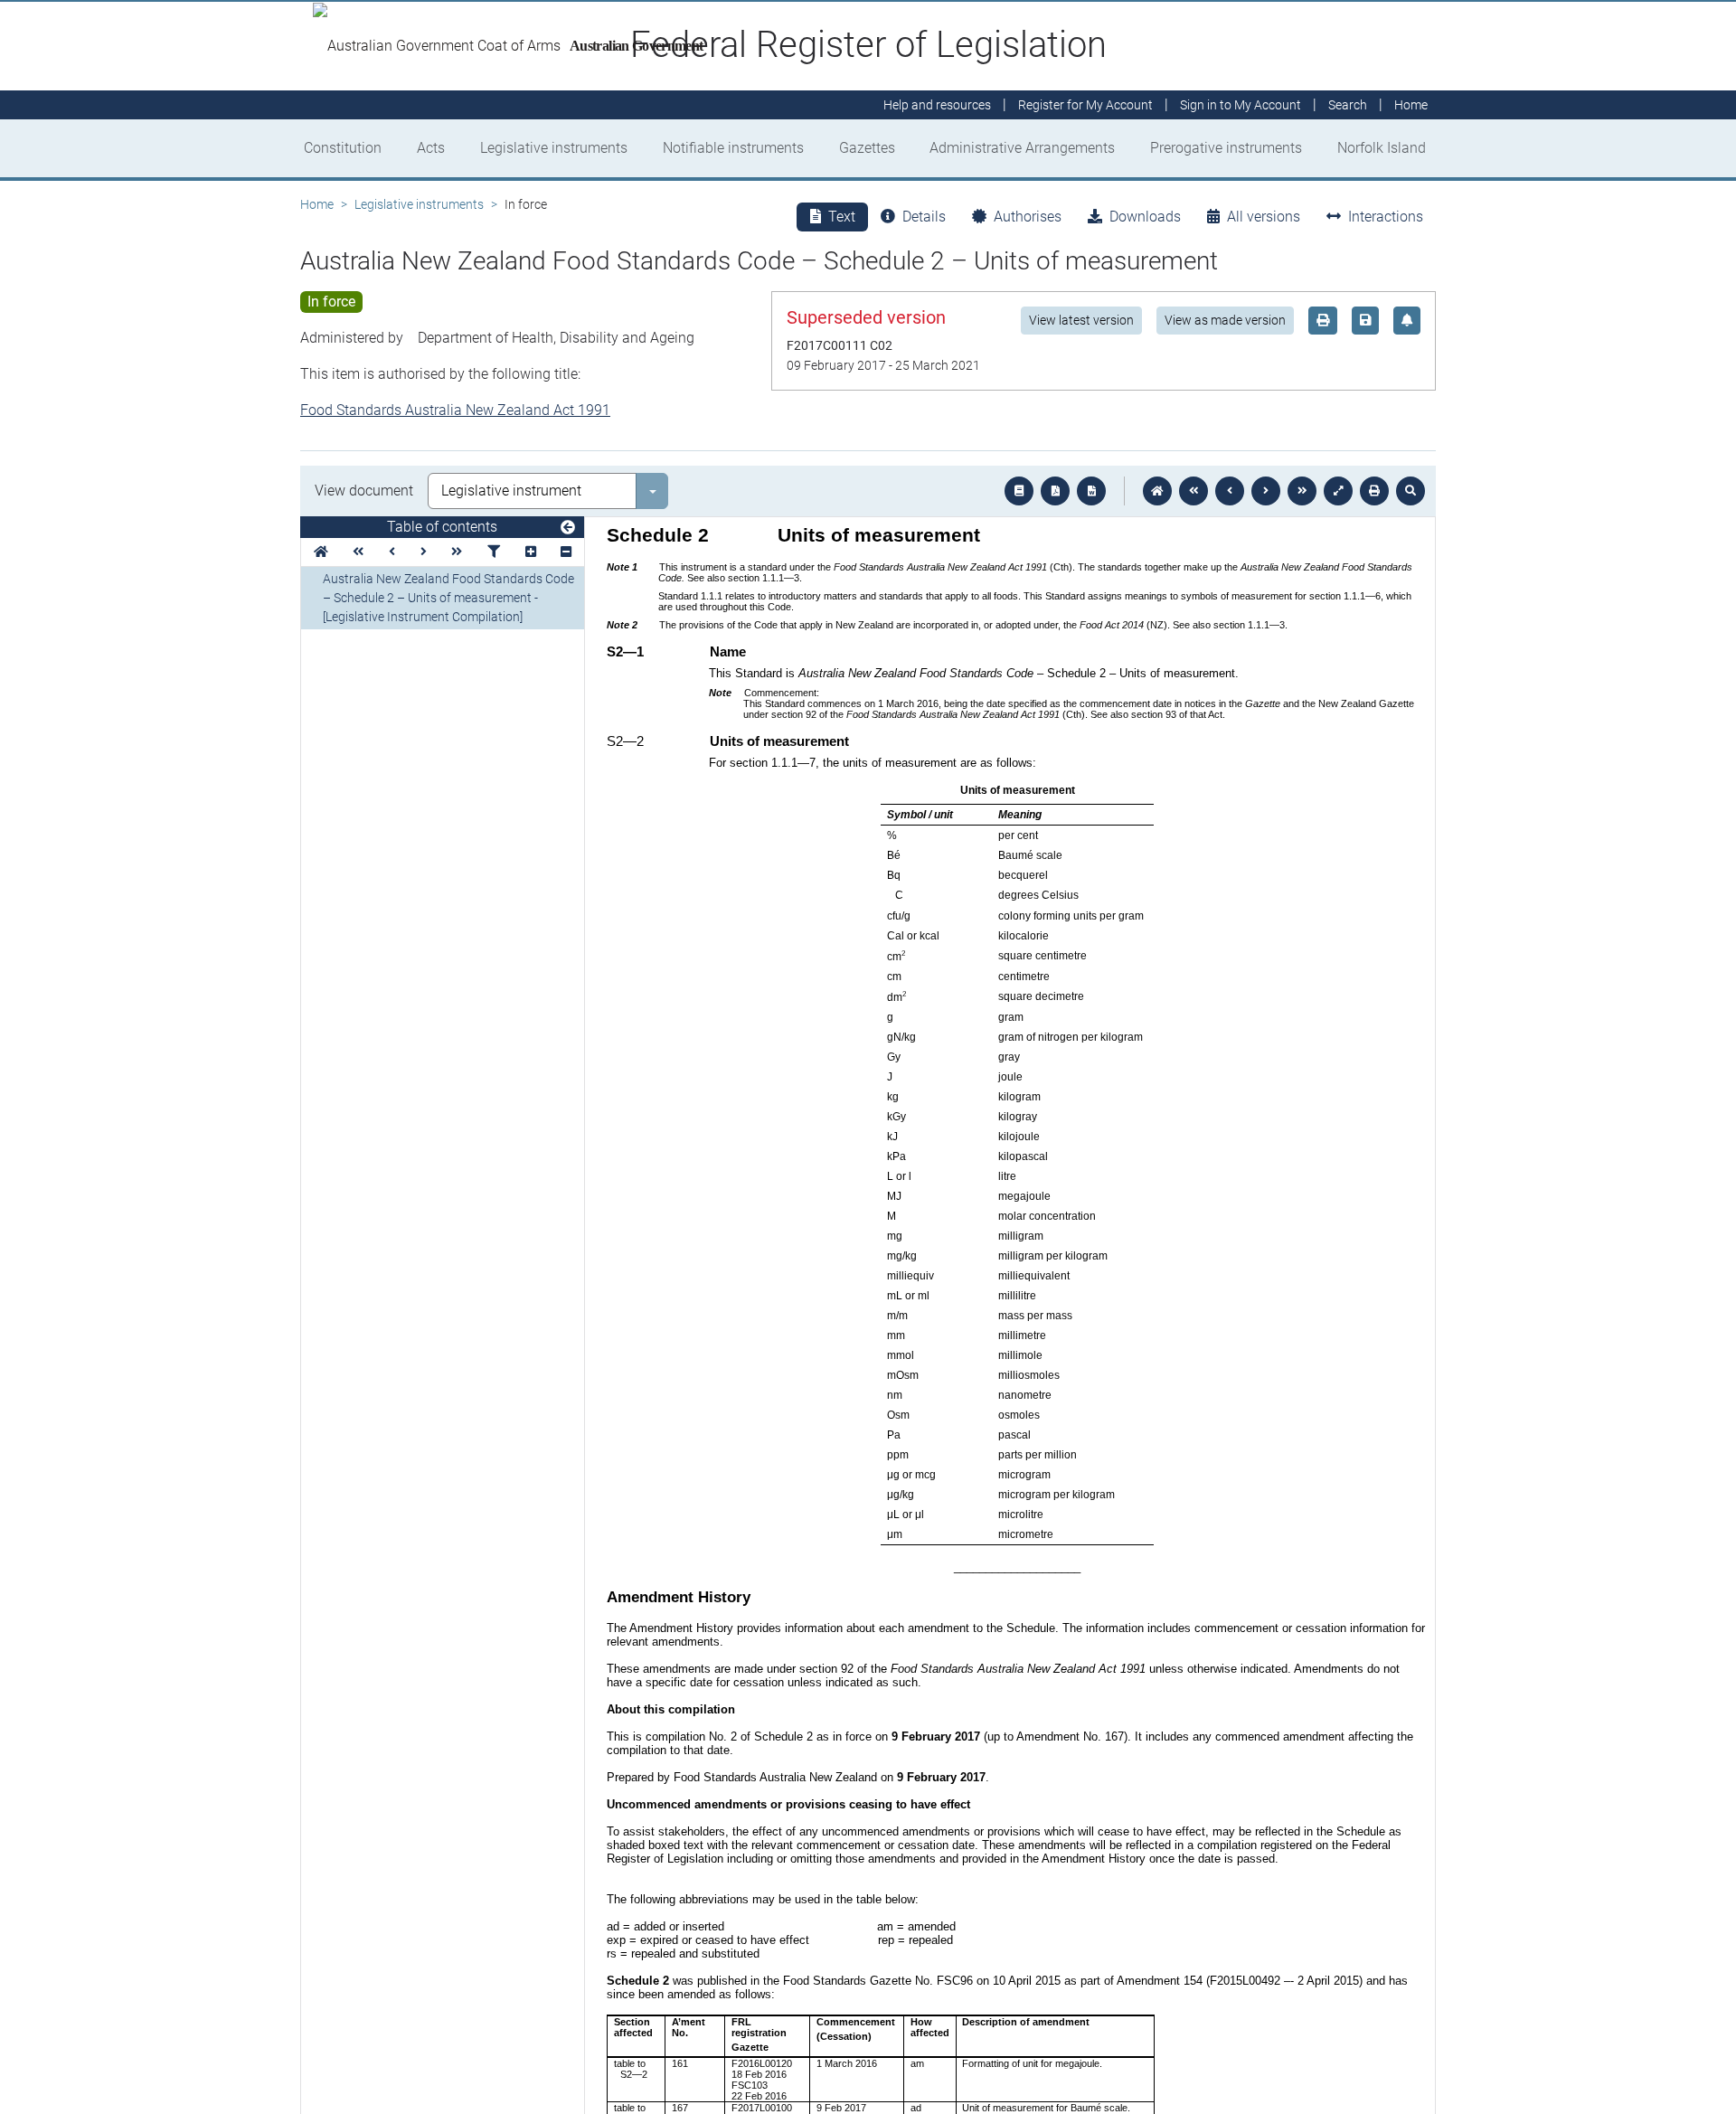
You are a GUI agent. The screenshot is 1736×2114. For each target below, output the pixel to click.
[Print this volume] (1374, 491)
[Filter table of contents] (494, 552)
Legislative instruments (554, 148)
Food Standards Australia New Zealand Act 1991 (455, 410)
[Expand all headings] (531, 552)
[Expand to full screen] (1338, 491)
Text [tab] (842, 217)
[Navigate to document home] (1157, 491)
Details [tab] (924, 217)
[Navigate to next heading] (424, 552)
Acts (431, 148)
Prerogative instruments (1226, 148)
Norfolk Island (1382, 148)
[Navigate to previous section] (1230, 491)
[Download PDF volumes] (1055, 491)
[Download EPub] (1019, 491)
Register (1085, 105)
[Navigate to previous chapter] (1193, 491)
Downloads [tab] (1145, 217)
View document (364, 491)
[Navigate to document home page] (321, 552)
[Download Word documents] (1091, 491)
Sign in (1241, 105)
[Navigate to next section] (1266, 491)
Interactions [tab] (1386, 217)
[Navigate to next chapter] (1302, 491)
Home (317, 204)
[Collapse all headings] (566, 552)
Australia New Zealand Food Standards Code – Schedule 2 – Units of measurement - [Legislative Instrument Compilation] (448, 598)
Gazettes (867, 148)
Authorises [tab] (1028, 217)
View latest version (1081, 320)
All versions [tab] (1264, 217)
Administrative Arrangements (1022, 148)
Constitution (343, 148)
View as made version (1225, 320)
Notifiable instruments (733, 148)
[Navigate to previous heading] (392, 552)
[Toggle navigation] (568, 528)
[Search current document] (1410, 491)
